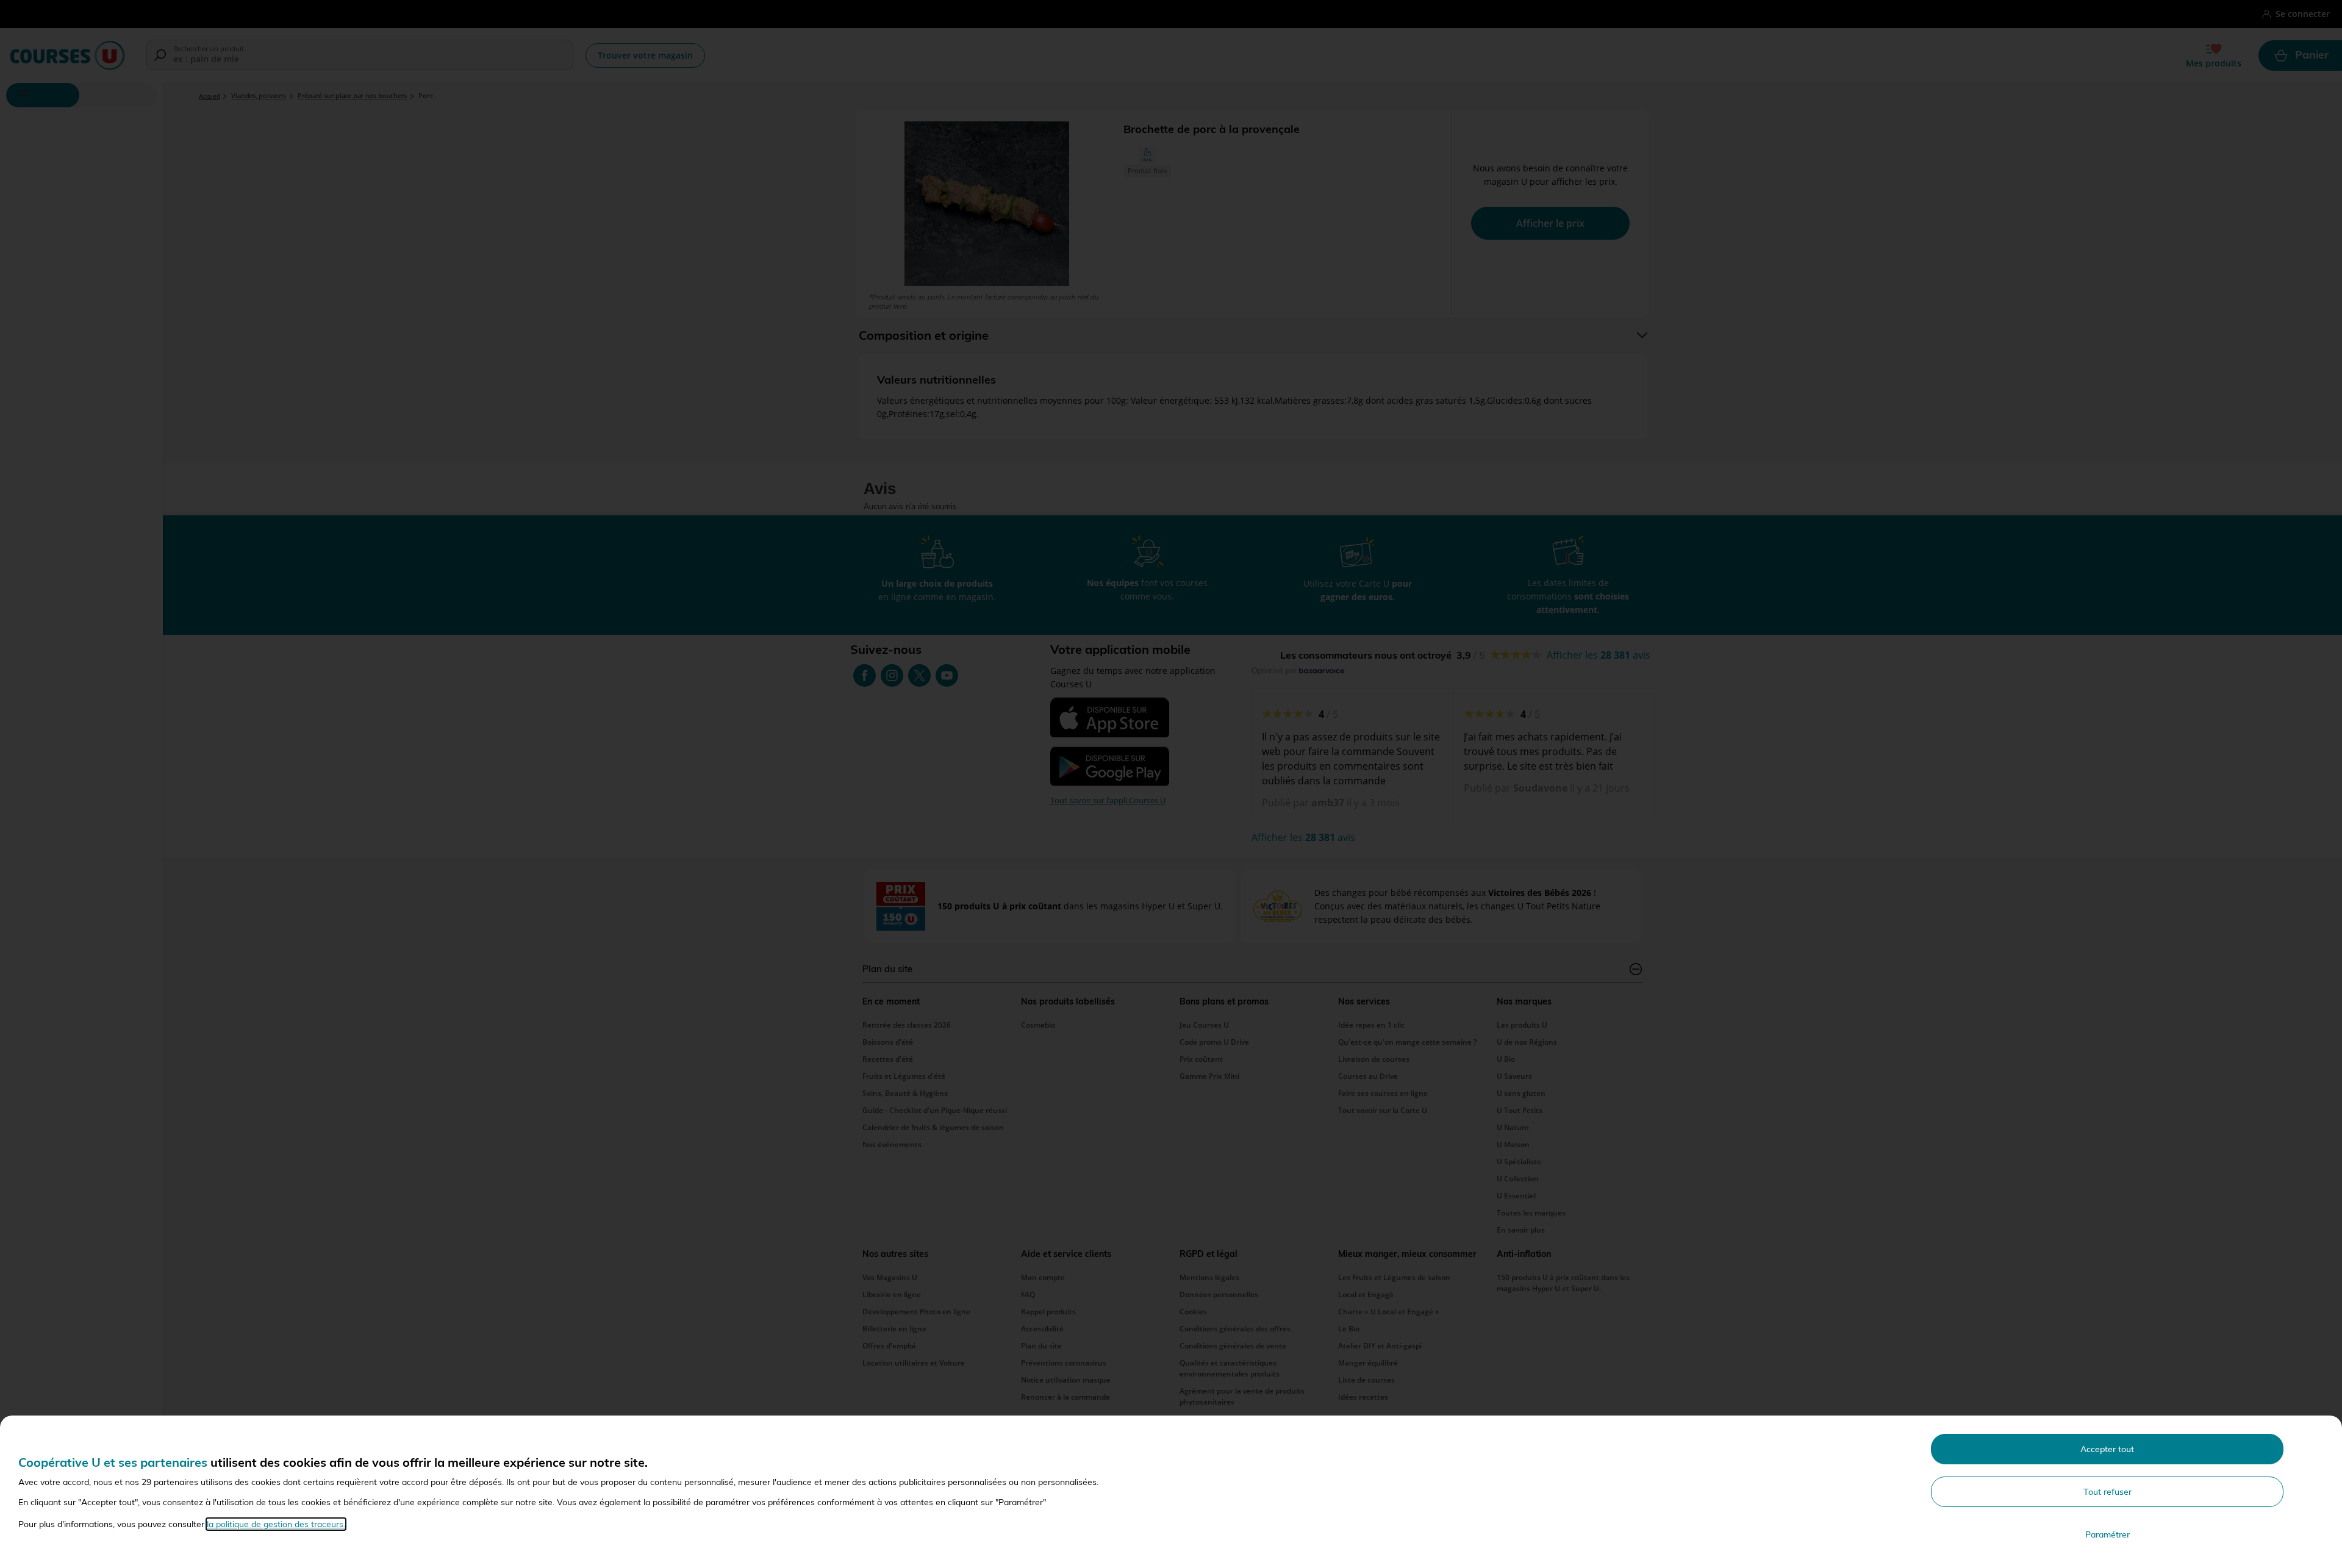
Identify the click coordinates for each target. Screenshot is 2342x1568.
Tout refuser (2107, 1492)
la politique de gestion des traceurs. (276, 1524)
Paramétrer (2107, 1534)
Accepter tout (2107, 1449)
